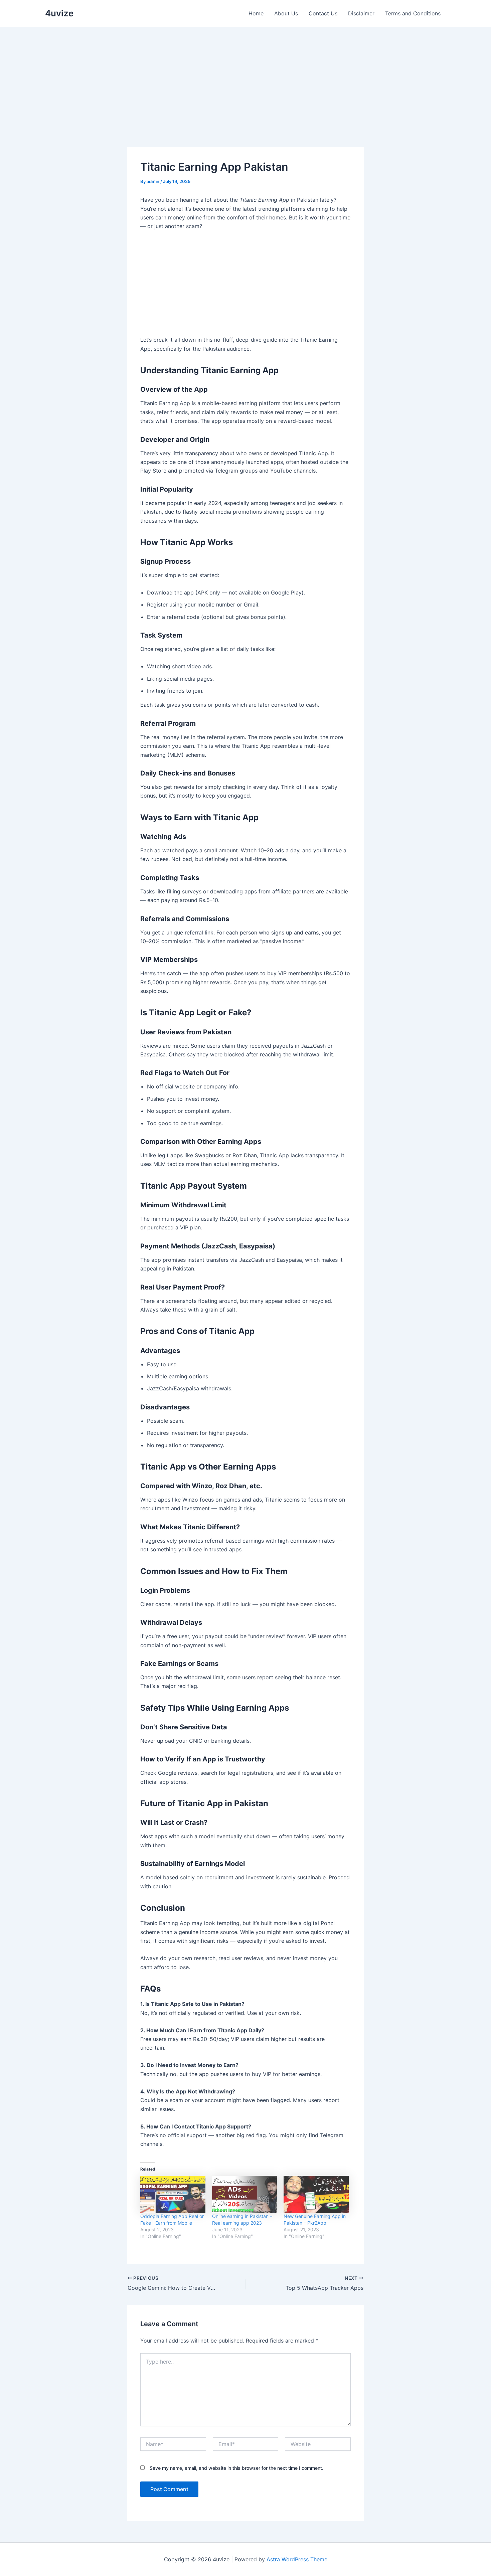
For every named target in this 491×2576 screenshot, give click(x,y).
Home (256, 13)
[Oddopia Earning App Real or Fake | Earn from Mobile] (173, 2194)
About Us (286, 13)
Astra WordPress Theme (297, 2559)
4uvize (59, 13)
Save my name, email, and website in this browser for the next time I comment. (236, 2468)
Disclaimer (361, 13)
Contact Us (323, 13)
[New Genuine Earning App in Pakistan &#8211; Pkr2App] (316, 2194)
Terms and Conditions (413, 13)
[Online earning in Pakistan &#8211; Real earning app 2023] (245, 2194)
